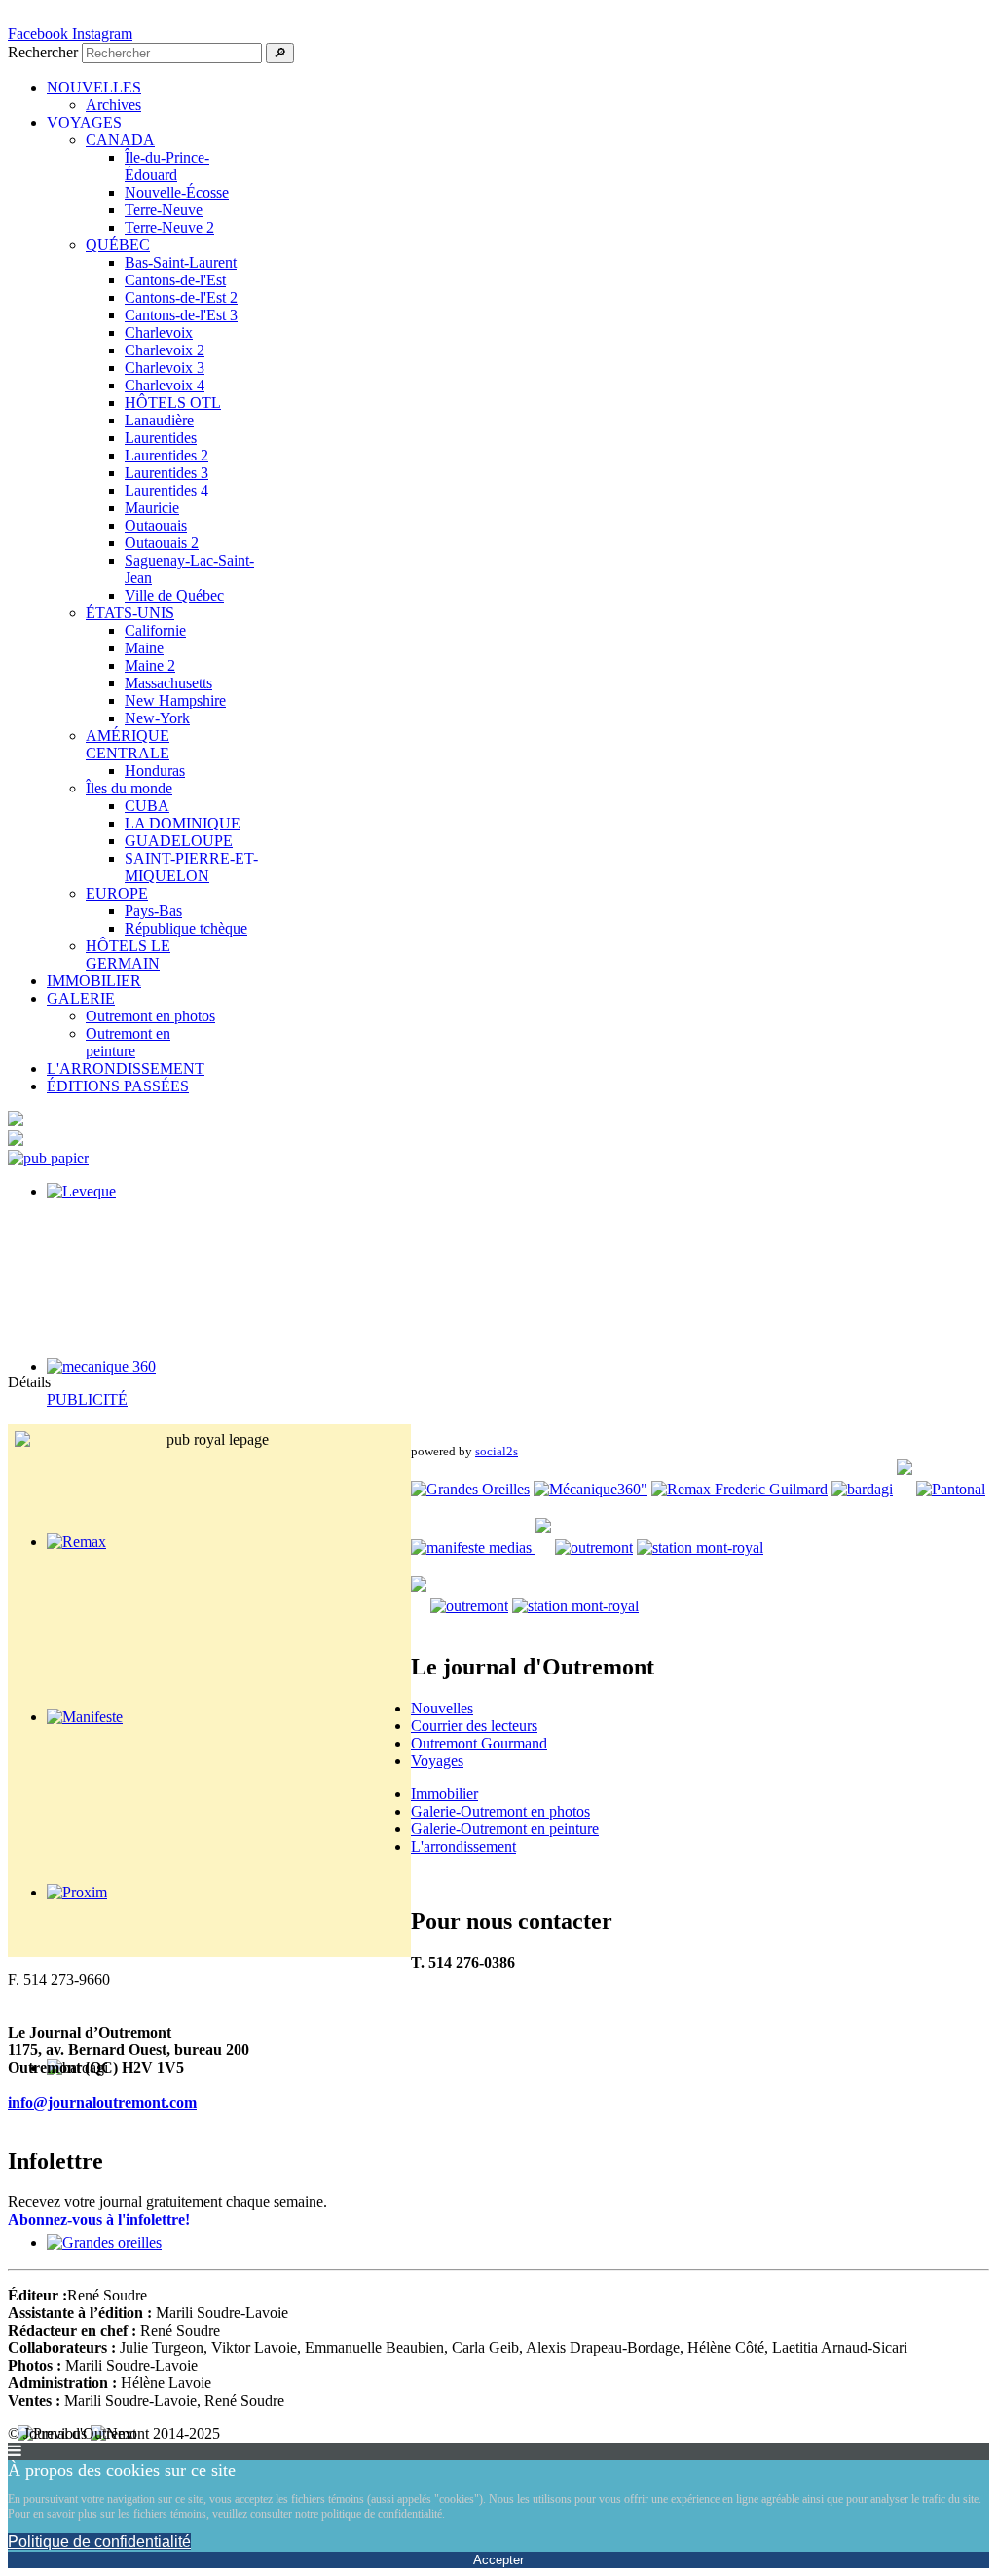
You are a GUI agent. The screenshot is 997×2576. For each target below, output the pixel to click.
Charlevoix (159, 332)
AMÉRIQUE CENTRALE (128, 744)
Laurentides (161, 438)
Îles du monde (129, 788)
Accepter (498, 2560)
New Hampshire (175, 700)
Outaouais (156, 525)
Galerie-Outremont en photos (500, 1811)
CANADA (120, 140)
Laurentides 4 (166, 490)
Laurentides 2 (166, 455)
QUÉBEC (118, 245)
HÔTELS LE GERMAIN (128, 955)
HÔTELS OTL (173, 403)
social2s (497, 1451)
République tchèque (186, 928)
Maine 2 (150, 665)
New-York (157, 718)
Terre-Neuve (164, 210)
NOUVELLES (94, 87)
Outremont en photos (150, 1016)
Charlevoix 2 (165, 350)
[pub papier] (48, 1158)
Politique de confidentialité (99, 2541)
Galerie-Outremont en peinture (505, 1829)
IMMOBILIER (94, 981)
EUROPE (117, 893)
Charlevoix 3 (165, 368)
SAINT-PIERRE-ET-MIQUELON (191, 867)
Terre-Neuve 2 (169, 227)
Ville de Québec (174, 595)
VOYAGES (84, 122)
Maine (144, 648)
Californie (155, 630)
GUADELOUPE (179, 841)
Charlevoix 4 (165, 385)
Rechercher (43, 52)
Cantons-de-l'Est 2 (181, 297)
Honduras (155, 771)
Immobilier (444, 1794)
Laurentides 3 (166, 473)
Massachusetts (168, 683)
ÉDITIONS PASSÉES (118, 1086)
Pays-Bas (153, 911)
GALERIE (81, 998)
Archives (113, 105)
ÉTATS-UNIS (130, 613)
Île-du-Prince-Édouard (167, 166)
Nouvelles (442, 1708)
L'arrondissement (463, 1846)
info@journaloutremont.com (102, 2102)
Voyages (437, 1761)
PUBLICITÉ (87, 1399)
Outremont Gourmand (479, 1743)
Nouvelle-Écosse (177, 192)
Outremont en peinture (128, 1042)
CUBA (147, 806)
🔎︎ (280, 53)
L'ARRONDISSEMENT (126, 1068)
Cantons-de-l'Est (175, 280)
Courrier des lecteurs (474, 1726)
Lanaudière (159, 420)
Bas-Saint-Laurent (181, 262)
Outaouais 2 (162, 543)
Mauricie (152, 508)
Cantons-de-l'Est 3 (181, 315)
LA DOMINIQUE (183, 823)
